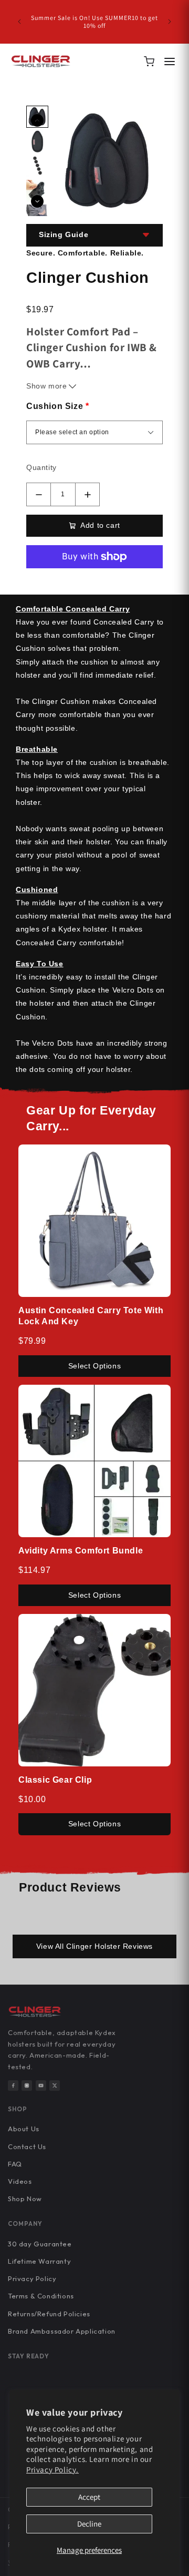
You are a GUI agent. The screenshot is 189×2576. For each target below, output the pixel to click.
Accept (89, 2497)
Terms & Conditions (41, 2296)
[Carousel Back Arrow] (37, 120)
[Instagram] (27, 2086)
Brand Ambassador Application (62, 2331)
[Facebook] (13, 2086)
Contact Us (27, 2146)
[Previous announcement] (19, 22)
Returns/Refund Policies (49, 2314)
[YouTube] (41, 2086)
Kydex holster (83, 929)
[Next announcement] (170, 22)
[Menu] (170, 62)
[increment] (87, 494)
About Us (24, 2129)
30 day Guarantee (40, 2244)
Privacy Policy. (52, 2470)
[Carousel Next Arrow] (37, 201)
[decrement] (39, 494)
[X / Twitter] (55, 2086)
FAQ (15, 2164)
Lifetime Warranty (39, 2261)
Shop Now (25, 2199)
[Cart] (149, 62)
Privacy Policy (32, 2278)
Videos (20, 2181)
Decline (89, 2524)
